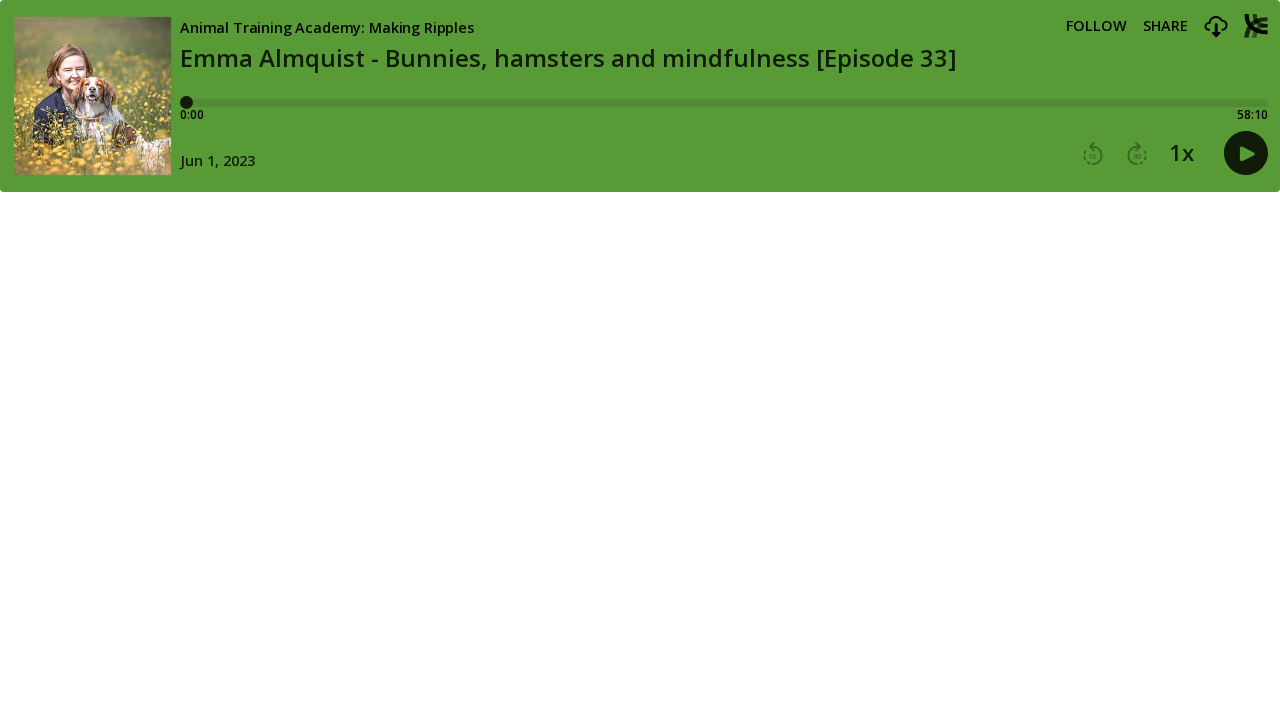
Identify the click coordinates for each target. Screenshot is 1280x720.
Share (1165, 26)
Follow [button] (1096, 26)
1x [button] (1181, 153)
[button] (1216, 27)
